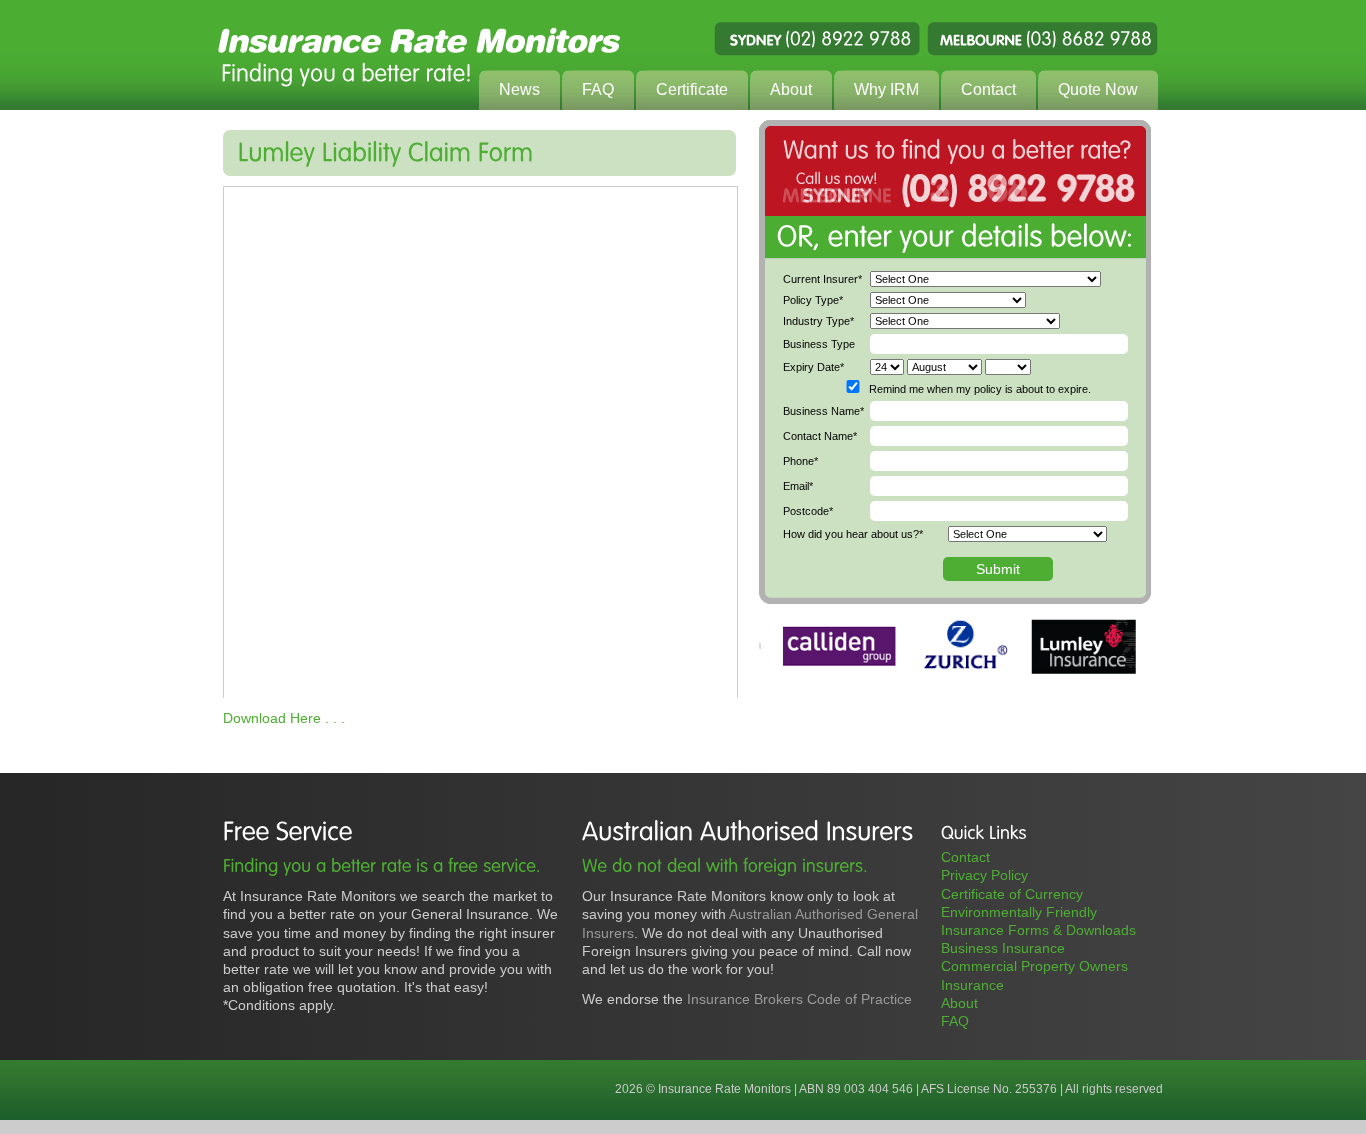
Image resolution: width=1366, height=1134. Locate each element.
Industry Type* (818, 321)
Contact (965, 857)
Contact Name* (820, 436)
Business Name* (823, 411)
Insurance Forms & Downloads (1038, 930)
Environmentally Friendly (1019, 912)
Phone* (800, 461)
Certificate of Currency (1012, 894)
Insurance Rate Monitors (683, 55)
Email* (798, 486)
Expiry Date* (813, 367)
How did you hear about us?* (853, 534)
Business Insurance (1003, 948)
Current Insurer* (822, 279)
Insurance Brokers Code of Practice (799, 999)
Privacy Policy (984, 875)
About (959, 1003)
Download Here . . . (284, 718)
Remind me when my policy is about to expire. (980, 389)
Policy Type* (813, 300)
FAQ (955, 1021)
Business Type (819, 344)
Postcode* (808, 511)
